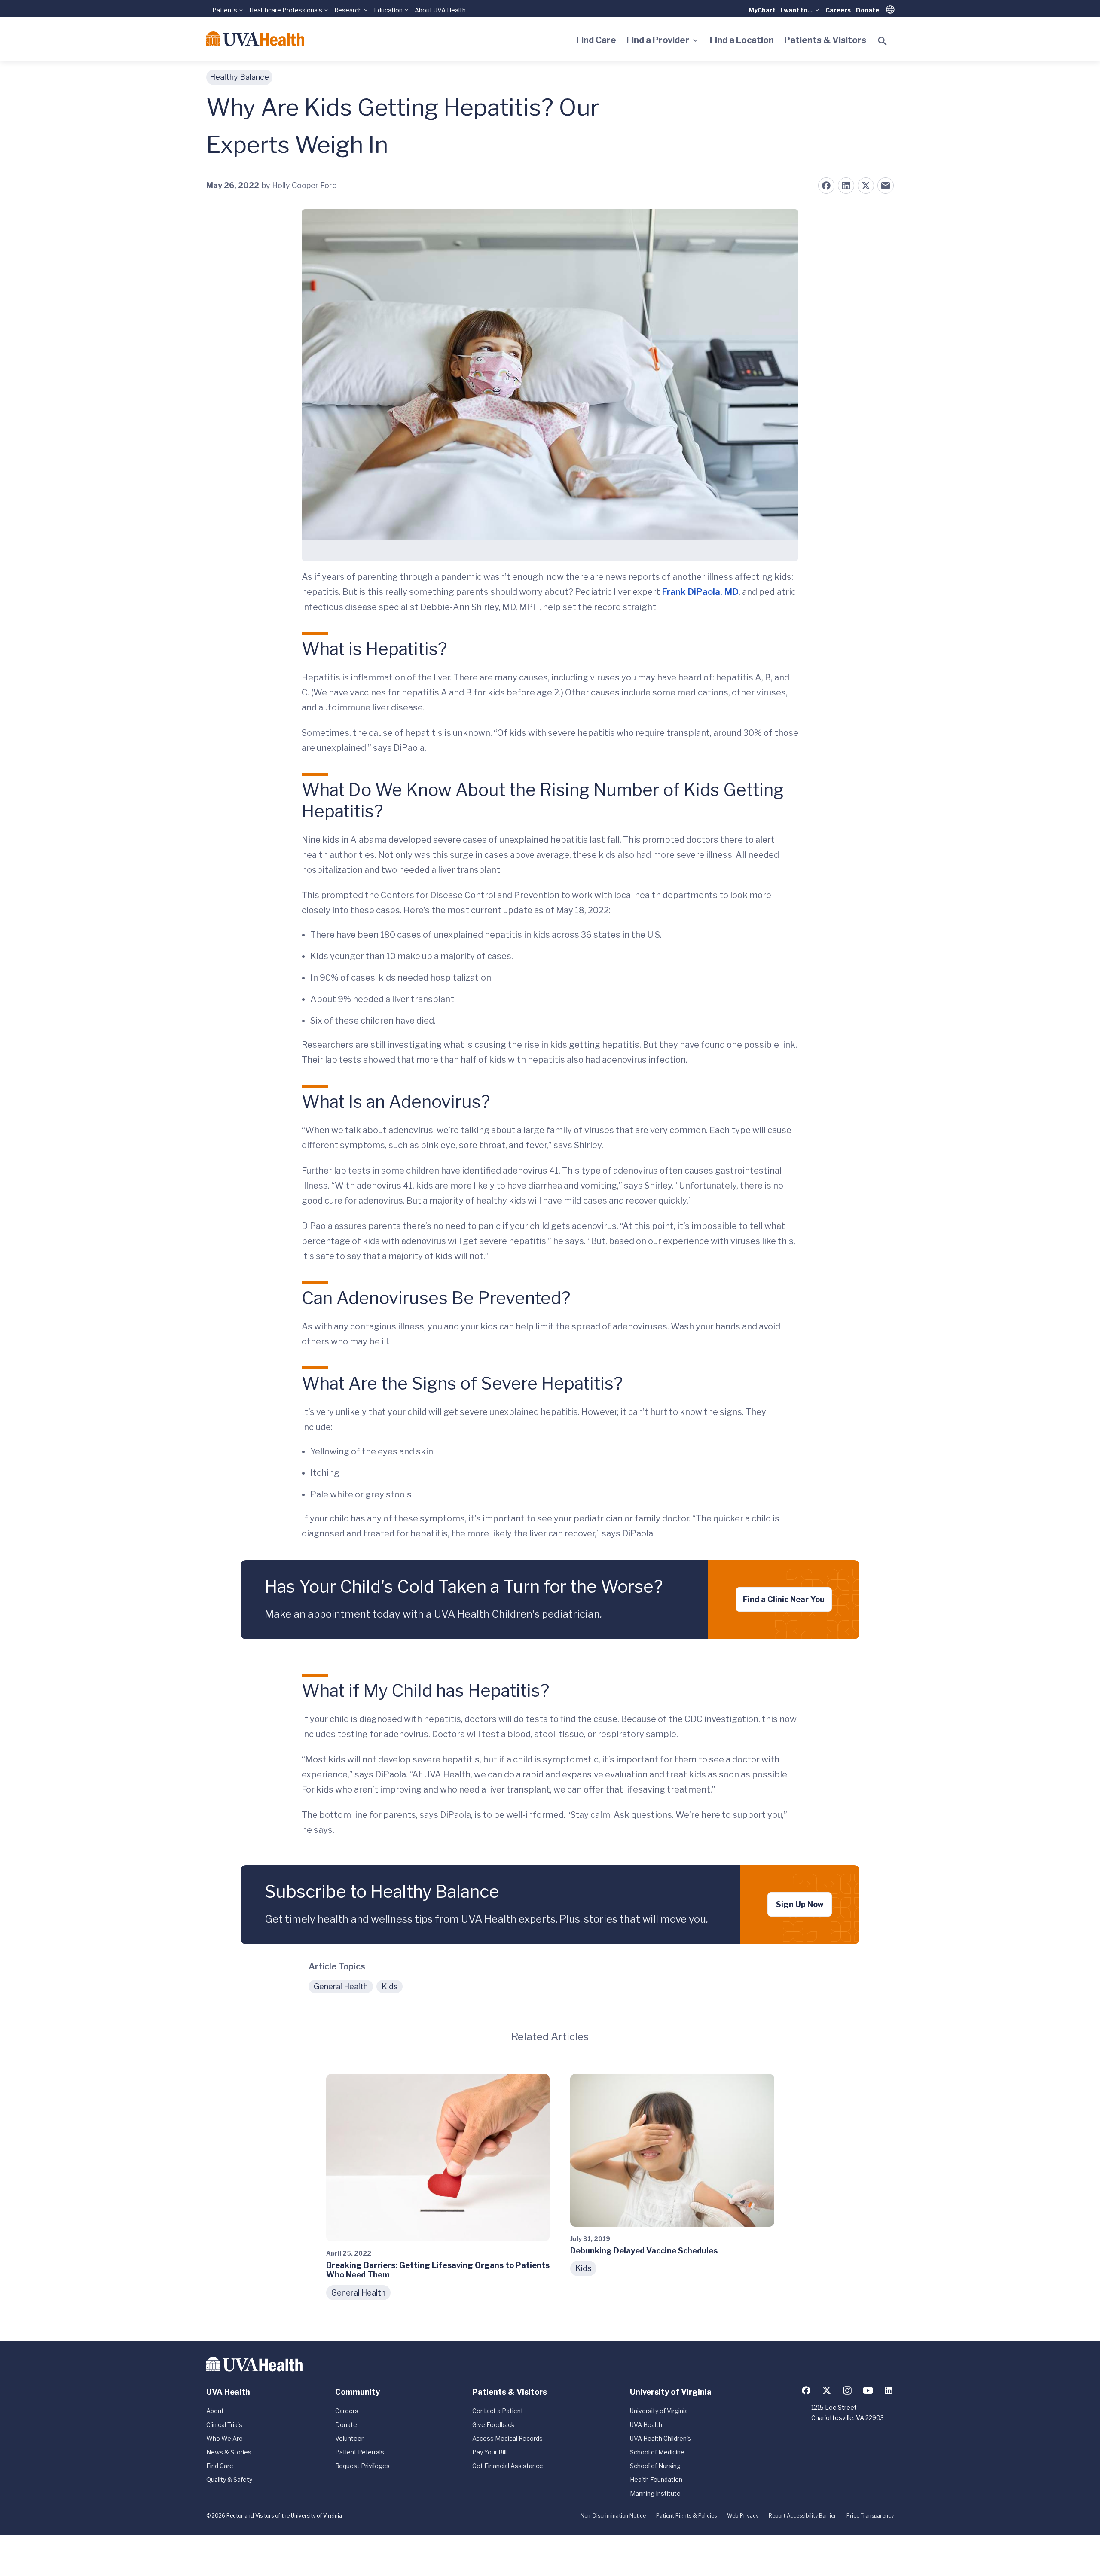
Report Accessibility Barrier (802, 2516)
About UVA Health (440, 10)
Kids (390, 1986)
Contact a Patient (498, 2411)
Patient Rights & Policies (686, 2516)
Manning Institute (655, 2493)
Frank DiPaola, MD (700, 592)
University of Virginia (659, 2411)
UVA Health (646, 2425)
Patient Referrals (360, 2452)
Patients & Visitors (825, 40)
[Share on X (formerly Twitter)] (866, 186)
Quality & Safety (229, 2480)
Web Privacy (743, 2516)
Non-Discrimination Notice (613, 2516)
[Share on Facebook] (826, 186)
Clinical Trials (224, 2425)
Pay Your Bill (489, 2452)
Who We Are (225, 2438)
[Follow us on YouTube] (868, 2390)
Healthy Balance (239, 77)
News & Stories (229, 2452)
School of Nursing (655, 2466)
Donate (868, 10)
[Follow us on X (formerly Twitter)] (827, 2390)
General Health (341, 1986)
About (215, 2411)
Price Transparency (870, 2516)
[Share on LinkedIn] (846, 186)
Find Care (596, 40)
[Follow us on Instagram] (847, 2390)
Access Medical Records (507, 2438)
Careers (838, 10)
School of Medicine (657, 2452)
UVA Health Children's (660, 2438)
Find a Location (742, 40)
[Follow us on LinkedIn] (889, 2390)
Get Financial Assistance (508, 2466)
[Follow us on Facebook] (806, 2390)
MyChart (762, 10)
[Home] (255, 39)
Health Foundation (656, 2480)
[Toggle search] (883, 41)
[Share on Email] (886, 186)
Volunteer (349, 2438)
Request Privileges (362, 2466)
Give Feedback (493, 2425)
